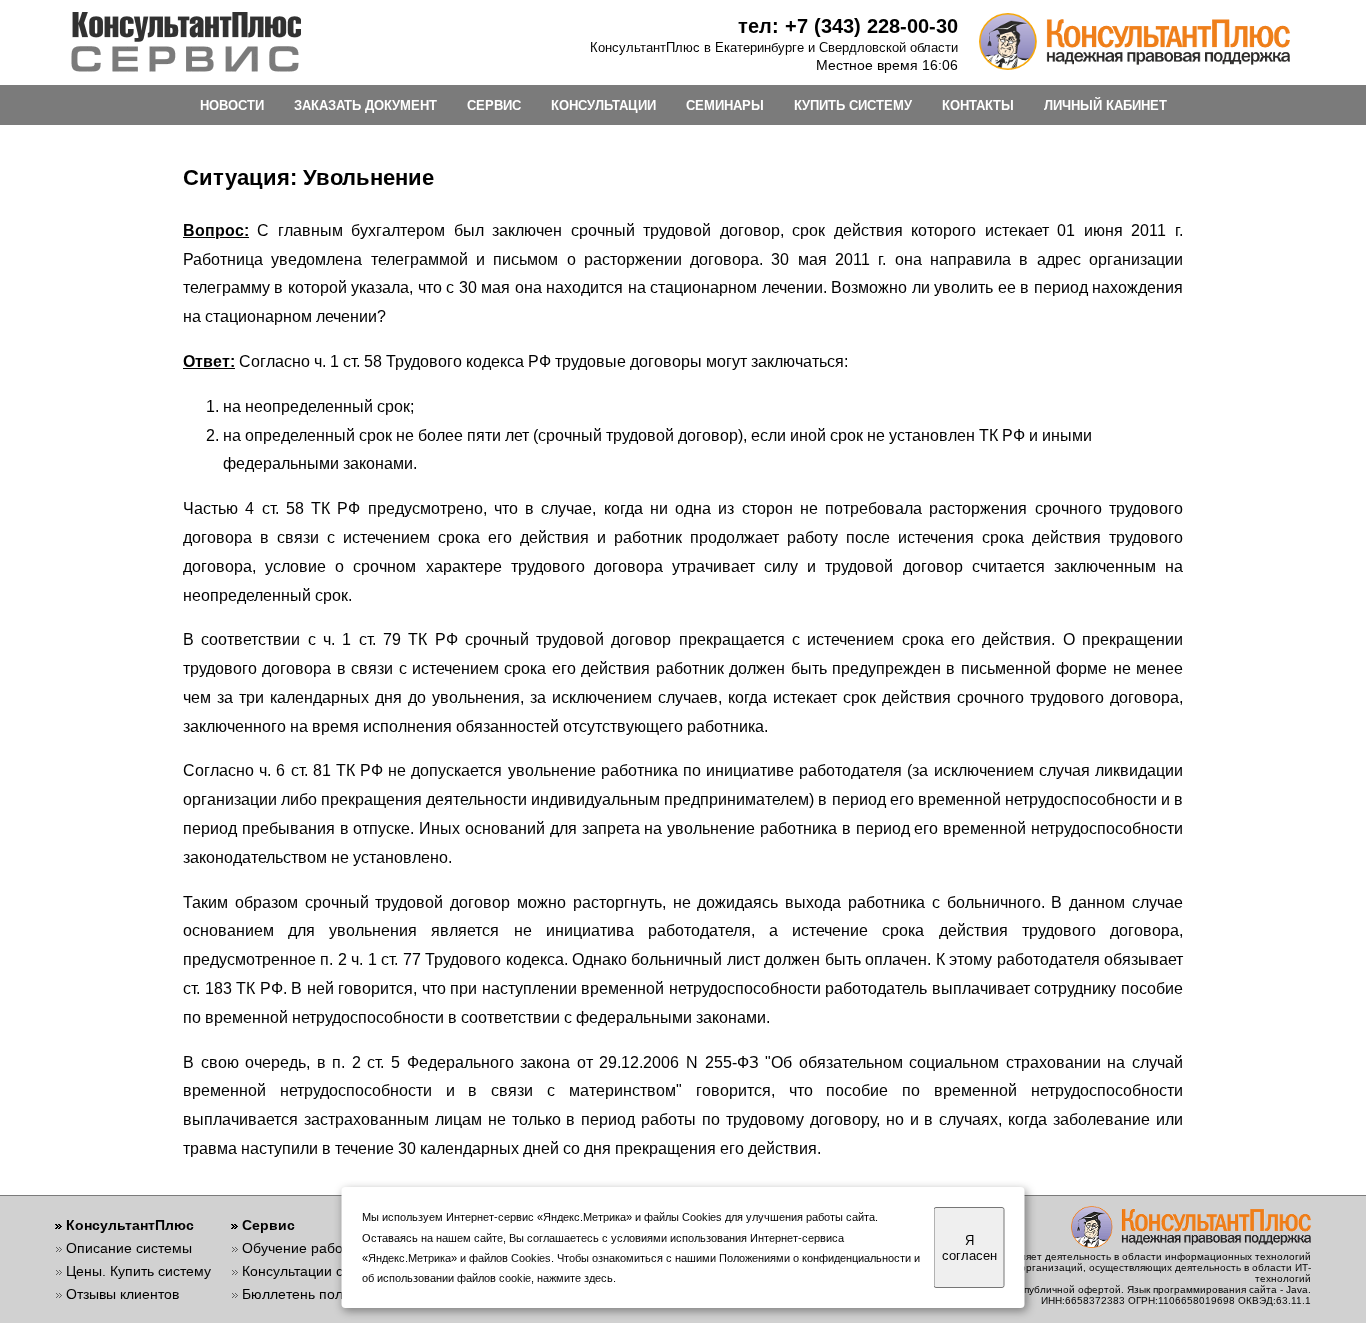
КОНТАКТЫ (978, 105)
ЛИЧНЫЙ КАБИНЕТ (1105, 105)
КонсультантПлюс (130, 1225)
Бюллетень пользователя (325, 1294)
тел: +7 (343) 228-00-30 (848, 26)
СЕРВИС (494, 105)
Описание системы (129, 1248)
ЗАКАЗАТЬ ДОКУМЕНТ (365, 105)
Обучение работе (299, 1248)
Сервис (268, 1225)
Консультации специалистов (334, 1271)
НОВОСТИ (232, 105)
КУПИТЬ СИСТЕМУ (853, 105)
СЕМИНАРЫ (725, 105)
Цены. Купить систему (138, 1271)
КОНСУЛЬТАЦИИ (603, 105)
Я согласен (969, 1248)
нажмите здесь (575, 1278)
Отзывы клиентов (122, 1294)
